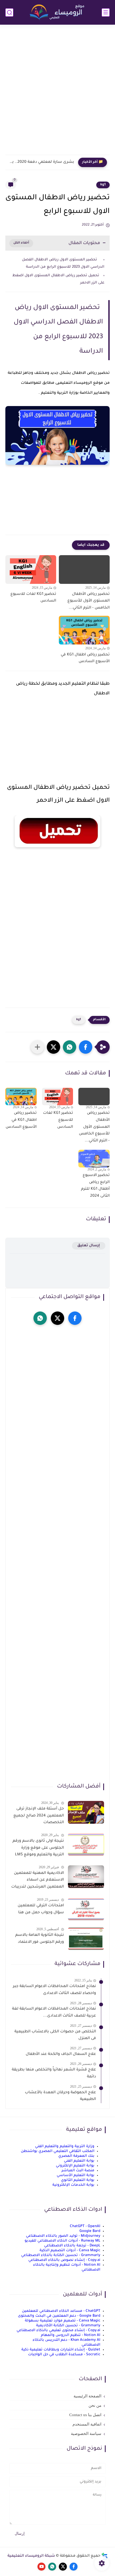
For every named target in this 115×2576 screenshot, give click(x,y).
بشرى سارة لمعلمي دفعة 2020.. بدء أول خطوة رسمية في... (41, 162)
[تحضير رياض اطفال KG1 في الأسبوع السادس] (84, 630)
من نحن (95, 2405)
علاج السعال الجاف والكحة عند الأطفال (61, 2054)
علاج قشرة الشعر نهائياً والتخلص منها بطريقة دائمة (54, 2073)
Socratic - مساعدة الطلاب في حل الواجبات (64, 2355)
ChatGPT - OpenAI (85, 2226)
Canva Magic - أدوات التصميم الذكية (70, 2251)
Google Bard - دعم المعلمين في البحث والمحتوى (59, 2316)
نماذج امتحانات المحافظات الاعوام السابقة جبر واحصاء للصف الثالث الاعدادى (54, 1990)
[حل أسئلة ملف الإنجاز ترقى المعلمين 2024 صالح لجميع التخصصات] (86, 1812)
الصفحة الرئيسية (87, 2396)
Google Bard (90, 2231)
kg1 (103, 185)
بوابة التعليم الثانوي (78, 2180)
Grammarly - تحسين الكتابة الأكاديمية (68, 2326)
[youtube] (41, 2567)
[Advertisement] (57, 93)
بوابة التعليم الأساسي (76, 2175)
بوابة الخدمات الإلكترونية (73, 2185)
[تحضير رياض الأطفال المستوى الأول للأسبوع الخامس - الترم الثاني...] (84, 570)
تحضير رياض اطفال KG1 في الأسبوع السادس (85, 658)
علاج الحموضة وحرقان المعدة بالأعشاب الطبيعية (60, 2096)
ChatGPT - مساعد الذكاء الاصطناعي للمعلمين (61, 2311)
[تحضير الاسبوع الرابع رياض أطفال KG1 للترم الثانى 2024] (94, 1159)
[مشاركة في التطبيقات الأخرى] (37, 1047)
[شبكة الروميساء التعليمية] (57, 12)
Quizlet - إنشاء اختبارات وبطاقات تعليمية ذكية (61, 2350)
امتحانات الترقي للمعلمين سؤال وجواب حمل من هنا (41, 1909)
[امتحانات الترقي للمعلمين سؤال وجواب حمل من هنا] (86, 1909)
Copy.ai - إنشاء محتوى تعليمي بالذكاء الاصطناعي (58, 2330)
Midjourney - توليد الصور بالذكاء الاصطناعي (63, 2236)
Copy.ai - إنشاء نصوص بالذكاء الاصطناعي (64, 2260)
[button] (86, 1047)
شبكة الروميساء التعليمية (31, 2556)
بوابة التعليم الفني (79, 2161)
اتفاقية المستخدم (87, 2424)
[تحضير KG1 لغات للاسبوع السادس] (31, 570)
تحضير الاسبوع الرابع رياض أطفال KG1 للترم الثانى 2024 (95, 1186)
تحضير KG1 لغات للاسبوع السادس (33, 598)
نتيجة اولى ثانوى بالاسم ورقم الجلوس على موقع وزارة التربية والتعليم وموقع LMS (38, 1848)
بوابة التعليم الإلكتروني (75, 2166)
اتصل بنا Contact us (85, 2415)
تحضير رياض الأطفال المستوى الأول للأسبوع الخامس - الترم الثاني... (89, 601)
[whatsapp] (40, 1318)
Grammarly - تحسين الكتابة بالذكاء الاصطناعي (61, 2255)
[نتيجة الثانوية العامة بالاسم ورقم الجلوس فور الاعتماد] (86, 1939)
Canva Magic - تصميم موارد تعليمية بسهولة (63, 2321)
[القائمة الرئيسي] (106, 12)
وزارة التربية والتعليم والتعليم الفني (65, 2146)
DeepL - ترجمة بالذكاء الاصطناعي (72, 2246)
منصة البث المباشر (78, 2171)
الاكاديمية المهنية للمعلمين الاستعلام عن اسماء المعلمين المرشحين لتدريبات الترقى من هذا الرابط (38, 1881)
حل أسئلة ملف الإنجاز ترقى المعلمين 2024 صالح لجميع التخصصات (39, 1816)
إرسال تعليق (89, 1246)
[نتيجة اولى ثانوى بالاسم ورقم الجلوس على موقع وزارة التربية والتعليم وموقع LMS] (86, 1845)
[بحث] (9, 12)
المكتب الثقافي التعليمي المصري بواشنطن (58, 2151)
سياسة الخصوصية (86, 2434)
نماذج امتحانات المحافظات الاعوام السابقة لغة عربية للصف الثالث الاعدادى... (54, 2013)
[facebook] (75, 1318)
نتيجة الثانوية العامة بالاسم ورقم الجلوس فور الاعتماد (40, 1939)
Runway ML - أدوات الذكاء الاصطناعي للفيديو (62, 2241)
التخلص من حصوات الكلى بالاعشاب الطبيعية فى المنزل (55, 2035)
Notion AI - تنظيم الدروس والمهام (71, 2335)
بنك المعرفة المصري (76, 2156)
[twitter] (57, 1318)
